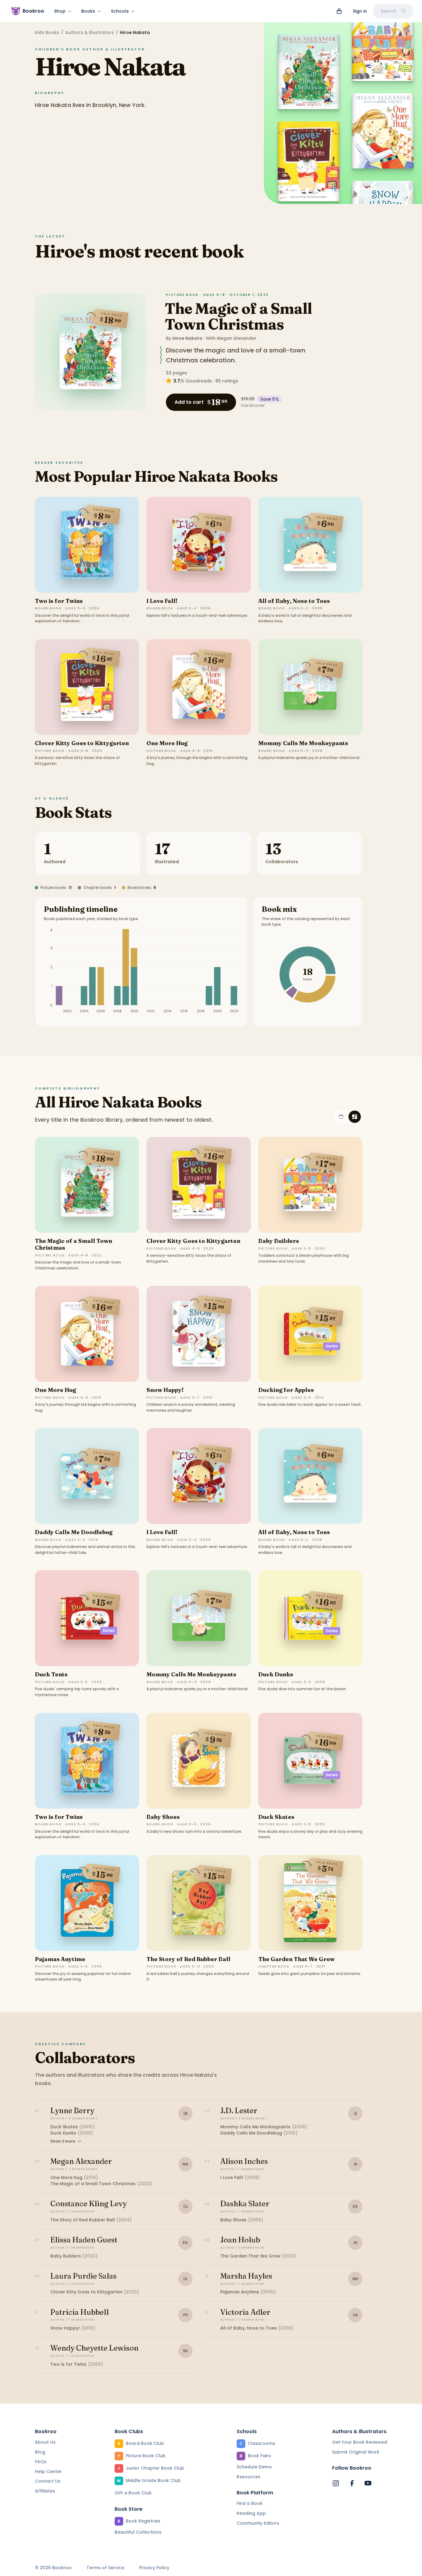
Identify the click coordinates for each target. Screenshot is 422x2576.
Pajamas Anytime (60, 1959)
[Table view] (341, 1117)
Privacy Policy (154, 2568)
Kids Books (47, 32)
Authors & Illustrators (90, 32)
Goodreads (199, 381)
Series (332, 1346)
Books (88, 11)
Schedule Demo (254, 2467)
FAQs (41, 2462)
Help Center (48, 2472)
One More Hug (167, 743)
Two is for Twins (59, 601)
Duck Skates (276, 1817)
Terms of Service (105, 2568)
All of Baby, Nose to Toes (294, 601)
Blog (40, 2452)
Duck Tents (51, 1674)
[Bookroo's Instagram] (336, 2483)
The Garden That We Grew (296, 1959)
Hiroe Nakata (187, 338)
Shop (60, 11)
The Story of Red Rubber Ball (188, 1959)
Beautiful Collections (138, 2532)
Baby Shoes (163, 1817)
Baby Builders (279, 1241)
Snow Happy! (165, 1390)
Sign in (360, 11)
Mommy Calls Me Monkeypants (303, 743)
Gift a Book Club (133, 2493)
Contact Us (48, 2481)
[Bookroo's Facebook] (352, 2483)
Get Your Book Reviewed (360, 2442)
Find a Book (250, 2503)
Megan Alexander (237, 338)
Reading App (251, 2513)
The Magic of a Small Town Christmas (238, 316)
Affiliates (45, 2491)
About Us (45, 2442)
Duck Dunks (276, 1674)
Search (388, 11)
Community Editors (258, 2523)
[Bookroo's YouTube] (368, 2483)
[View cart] (339, 11)
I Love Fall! (162, 601)
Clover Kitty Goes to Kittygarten (82, 743)
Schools (120, 11)
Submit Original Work (356, 2452)
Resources (249, 2477)
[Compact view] (355, 1117)
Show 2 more (63, 2141)
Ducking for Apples (286, 1390)
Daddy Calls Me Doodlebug (74, 1532)
